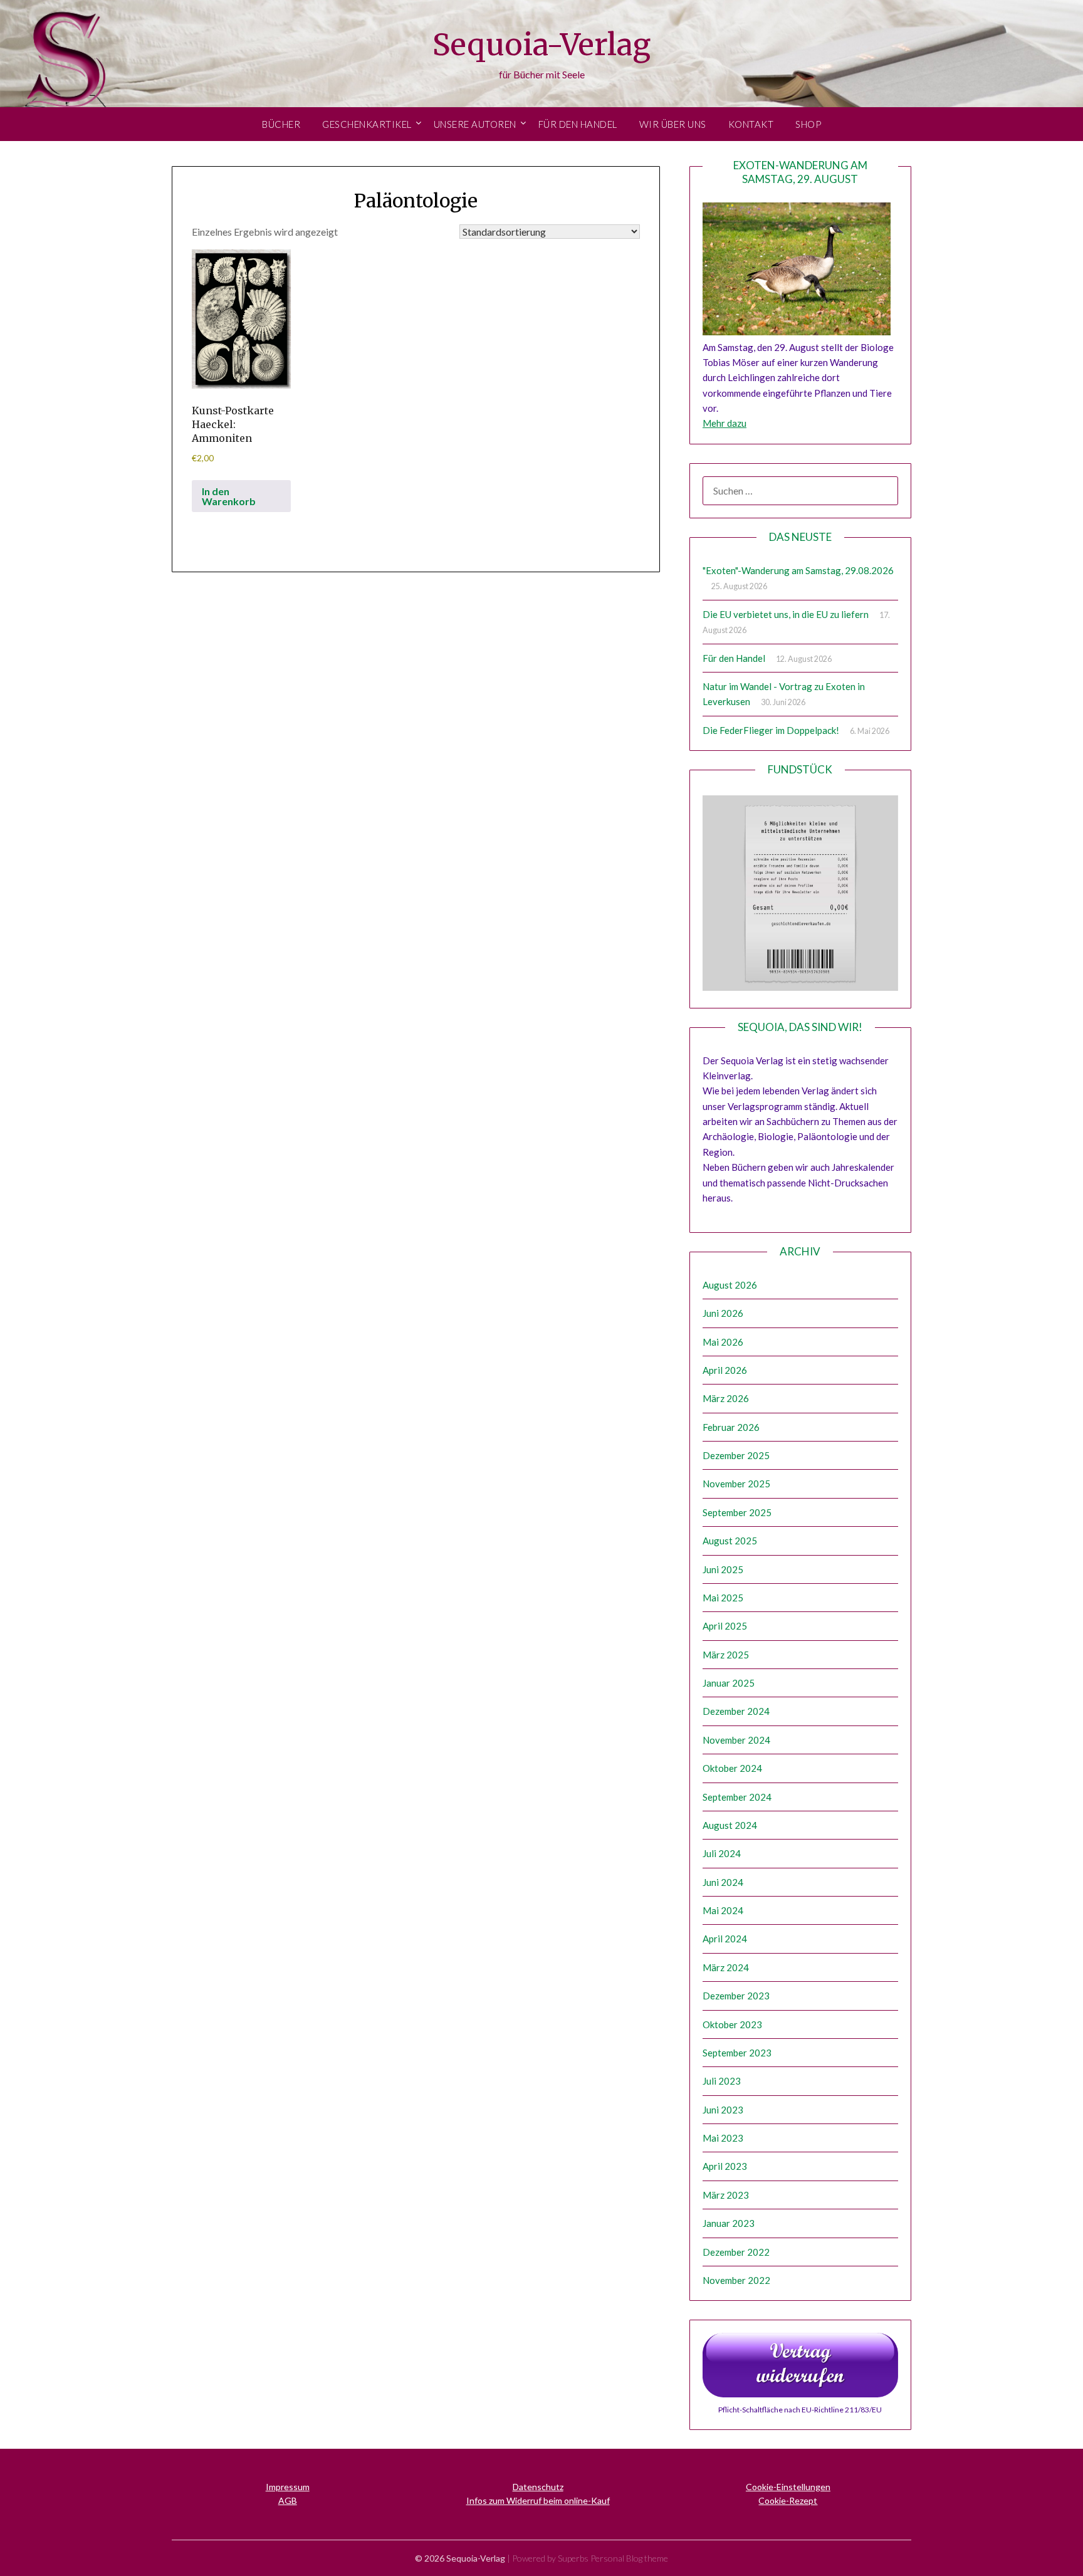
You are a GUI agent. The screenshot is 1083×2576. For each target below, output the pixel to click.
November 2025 (736, 1484)
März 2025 (726, 1655)
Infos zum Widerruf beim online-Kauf (538, 2500)
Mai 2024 (723, 1910)
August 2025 (730, 1541)
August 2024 (730, 1825)
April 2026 (725, 1370)
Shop (808, 124)
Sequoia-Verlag (541, 45)
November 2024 (736, 1740)
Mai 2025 (723, 1598)
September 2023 (737, 2053)
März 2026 (726, 1398)
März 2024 (726, 1967)
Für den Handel (578, 124)
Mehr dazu (725, 423)
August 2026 (730, 1285)
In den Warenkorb (229, 496)
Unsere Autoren (475, 124)
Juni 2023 (723, 2110)
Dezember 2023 (736, 1996)
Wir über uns (673, 124)
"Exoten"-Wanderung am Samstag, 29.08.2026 (798, 570)
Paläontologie (416, 201)
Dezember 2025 (736, 1455)
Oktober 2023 (732, 2024)
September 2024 (737, 1797)
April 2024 (725, 1939)
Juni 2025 (723, 1569)
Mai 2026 (723, 1342)
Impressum (288, 2487)
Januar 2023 (729, 2223)
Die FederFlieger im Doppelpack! (771, 730)
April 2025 (725, 1626)
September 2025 (737, 1512)
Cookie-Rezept (788, 2500)
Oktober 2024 (732, 1768)
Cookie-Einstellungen (788, 2487)
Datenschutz (538, 2487)
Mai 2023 (723, 2138)
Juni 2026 (723, 1313)
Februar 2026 (731, 1427)
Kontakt (751, 124)
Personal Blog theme (629, 2558)
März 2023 (726, 2195)
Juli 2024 (722, 1853)
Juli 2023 (722, 2081)
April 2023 (725, 2166)
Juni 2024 (723, 1882)
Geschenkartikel (367, 124)
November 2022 (736, 2280)
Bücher (281, 124)
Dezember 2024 (736, 1711)
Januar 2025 (729, 1683)
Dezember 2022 (736, 2252)
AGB (288, 2500)
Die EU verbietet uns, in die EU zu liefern (786, 614)
